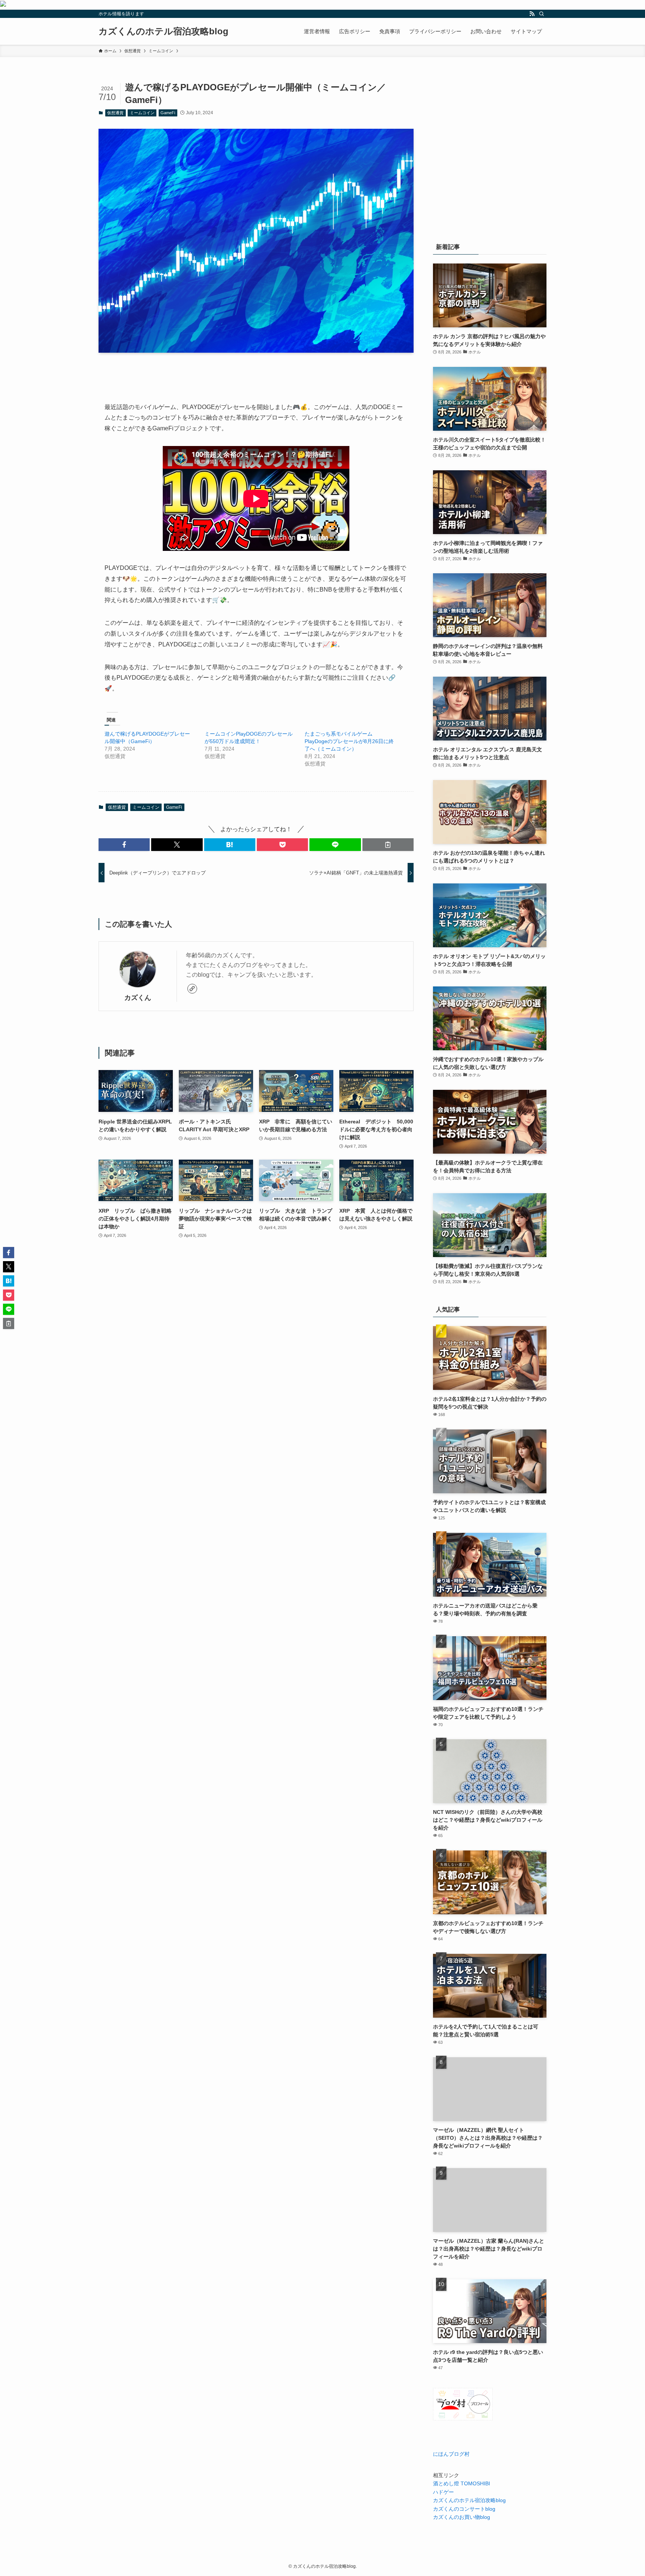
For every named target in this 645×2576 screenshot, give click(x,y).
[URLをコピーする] (388, 845)
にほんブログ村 (451, 2454)
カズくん (138, 998)
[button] (124, 845)
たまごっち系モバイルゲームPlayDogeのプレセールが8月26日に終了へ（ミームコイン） (349, 741)
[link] (192, 989)
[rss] (532, 14)
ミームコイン (142, 113)
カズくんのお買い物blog (462, 2517)
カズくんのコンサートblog (464, 2509)
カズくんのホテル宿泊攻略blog (163, 31)
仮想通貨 (115, 113)
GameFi (168, 113)
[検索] (542, 14)
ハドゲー (443, 2492)
